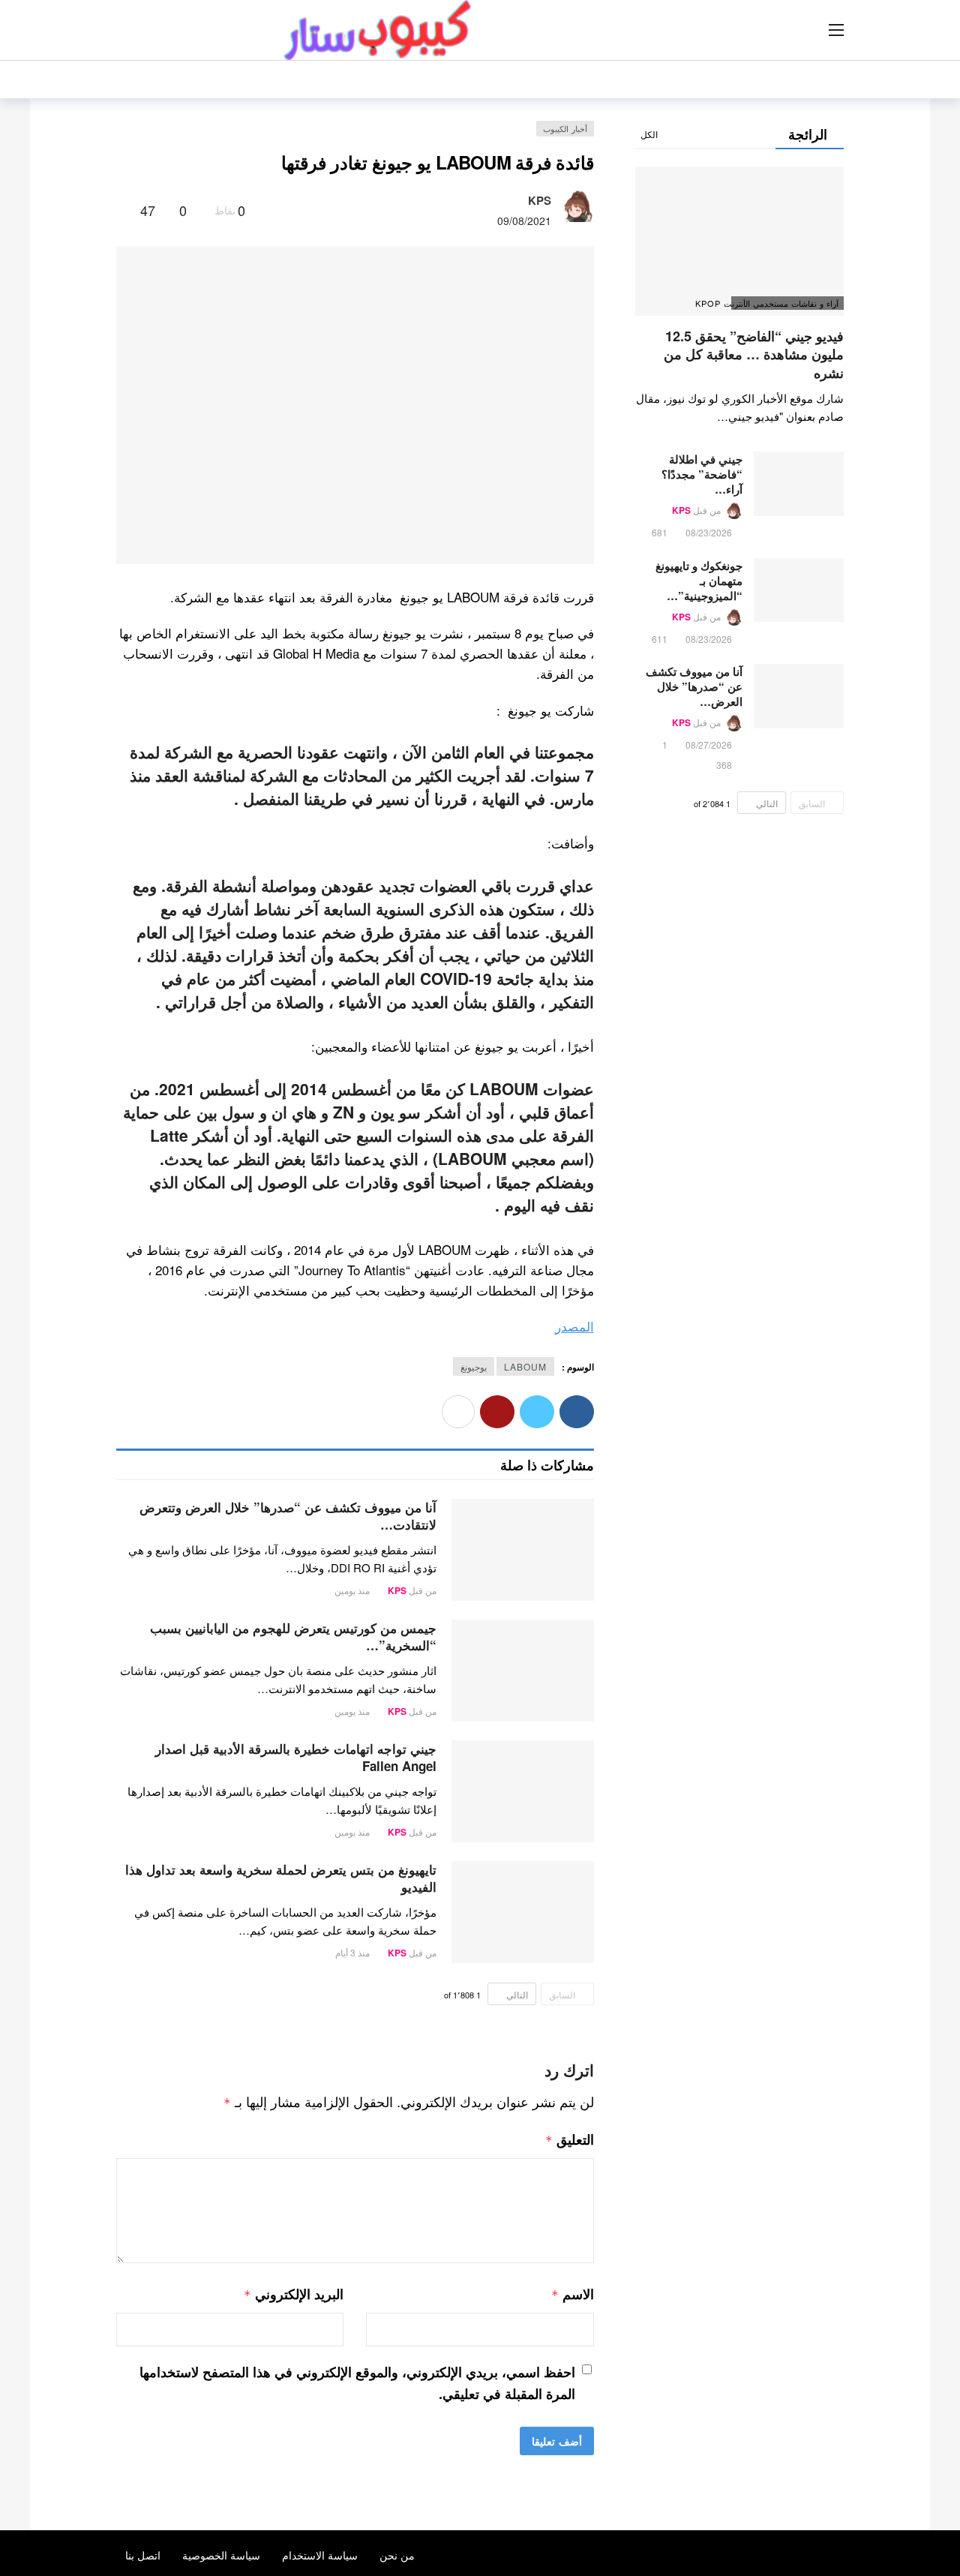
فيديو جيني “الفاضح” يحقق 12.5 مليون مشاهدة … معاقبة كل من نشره (754, 354)
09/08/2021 (524, 221)
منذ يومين (352, 1590)
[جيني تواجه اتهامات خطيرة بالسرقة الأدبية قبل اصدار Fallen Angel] (523, 1791)
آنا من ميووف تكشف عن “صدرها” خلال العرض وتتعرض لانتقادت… (288, 1516)
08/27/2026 (709, 745)
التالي (517, 1994)
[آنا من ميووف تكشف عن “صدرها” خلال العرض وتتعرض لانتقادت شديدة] (523, 1550)
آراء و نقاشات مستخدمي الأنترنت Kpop (785, 303)
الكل (649, 134)
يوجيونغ (474, 1366)
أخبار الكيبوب (565, 128)
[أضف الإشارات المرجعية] (123, 210)
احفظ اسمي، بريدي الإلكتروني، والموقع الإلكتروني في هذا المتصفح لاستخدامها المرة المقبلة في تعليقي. (357, 2383)
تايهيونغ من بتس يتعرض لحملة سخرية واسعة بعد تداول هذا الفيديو (281, 1878)
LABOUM (525, 1366)
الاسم (572, 2294)
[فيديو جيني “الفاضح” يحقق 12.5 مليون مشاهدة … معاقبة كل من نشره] (739, 241)
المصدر (574, 1326)
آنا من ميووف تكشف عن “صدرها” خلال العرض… (694, 686)
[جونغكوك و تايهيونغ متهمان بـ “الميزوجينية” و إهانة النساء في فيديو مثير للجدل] (799, 590)
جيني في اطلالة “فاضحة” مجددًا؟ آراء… (702, 474)
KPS (540, 200)
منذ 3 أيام (352, 1952)
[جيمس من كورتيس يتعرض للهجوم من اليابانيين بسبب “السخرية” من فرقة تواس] (523, 1671)
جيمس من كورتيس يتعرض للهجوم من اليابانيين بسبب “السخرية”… (293, 1636)
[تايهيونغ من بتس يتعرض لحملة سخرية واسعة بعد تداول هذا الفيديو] (523, 1912)
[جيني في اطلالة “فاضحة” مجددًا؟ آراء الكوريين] (799, 484)
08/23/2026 (709, 532)
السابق (562, 1994)
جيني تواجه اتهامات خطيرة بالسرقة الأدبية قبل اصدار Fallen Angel (296, 1757)
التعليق (570, 2139)
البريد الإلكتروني (294, 2294)
